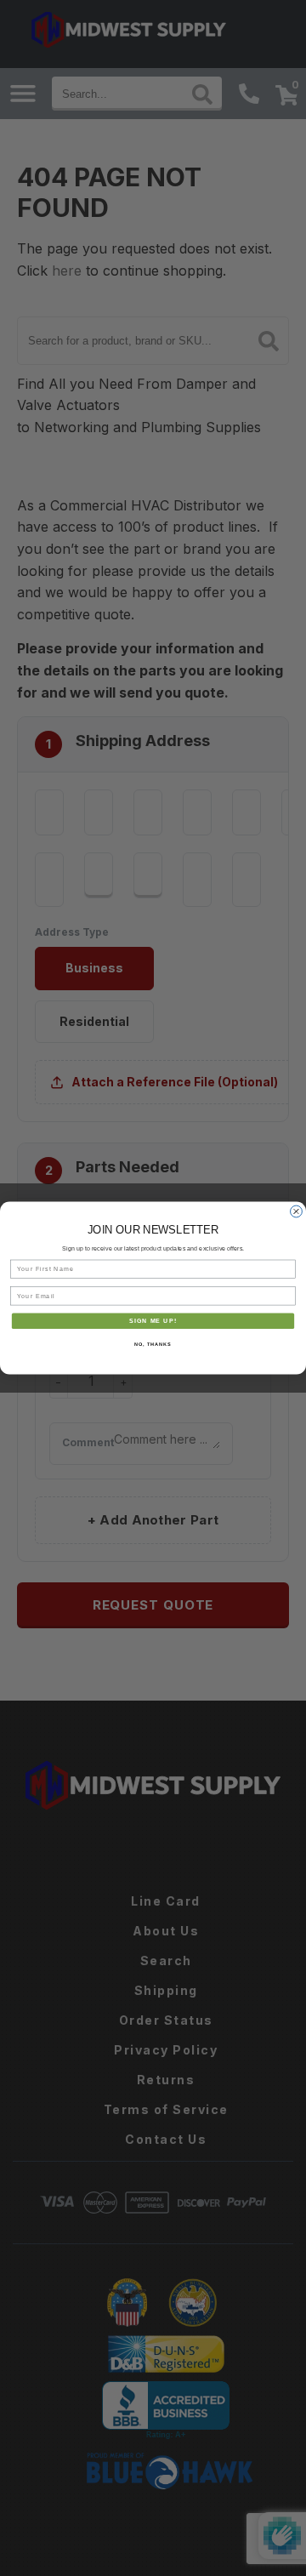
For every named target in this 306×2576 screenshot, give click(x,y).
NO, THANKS (153, 1344)
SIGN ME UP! (153, 1321)
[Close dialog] (297, 1211)
